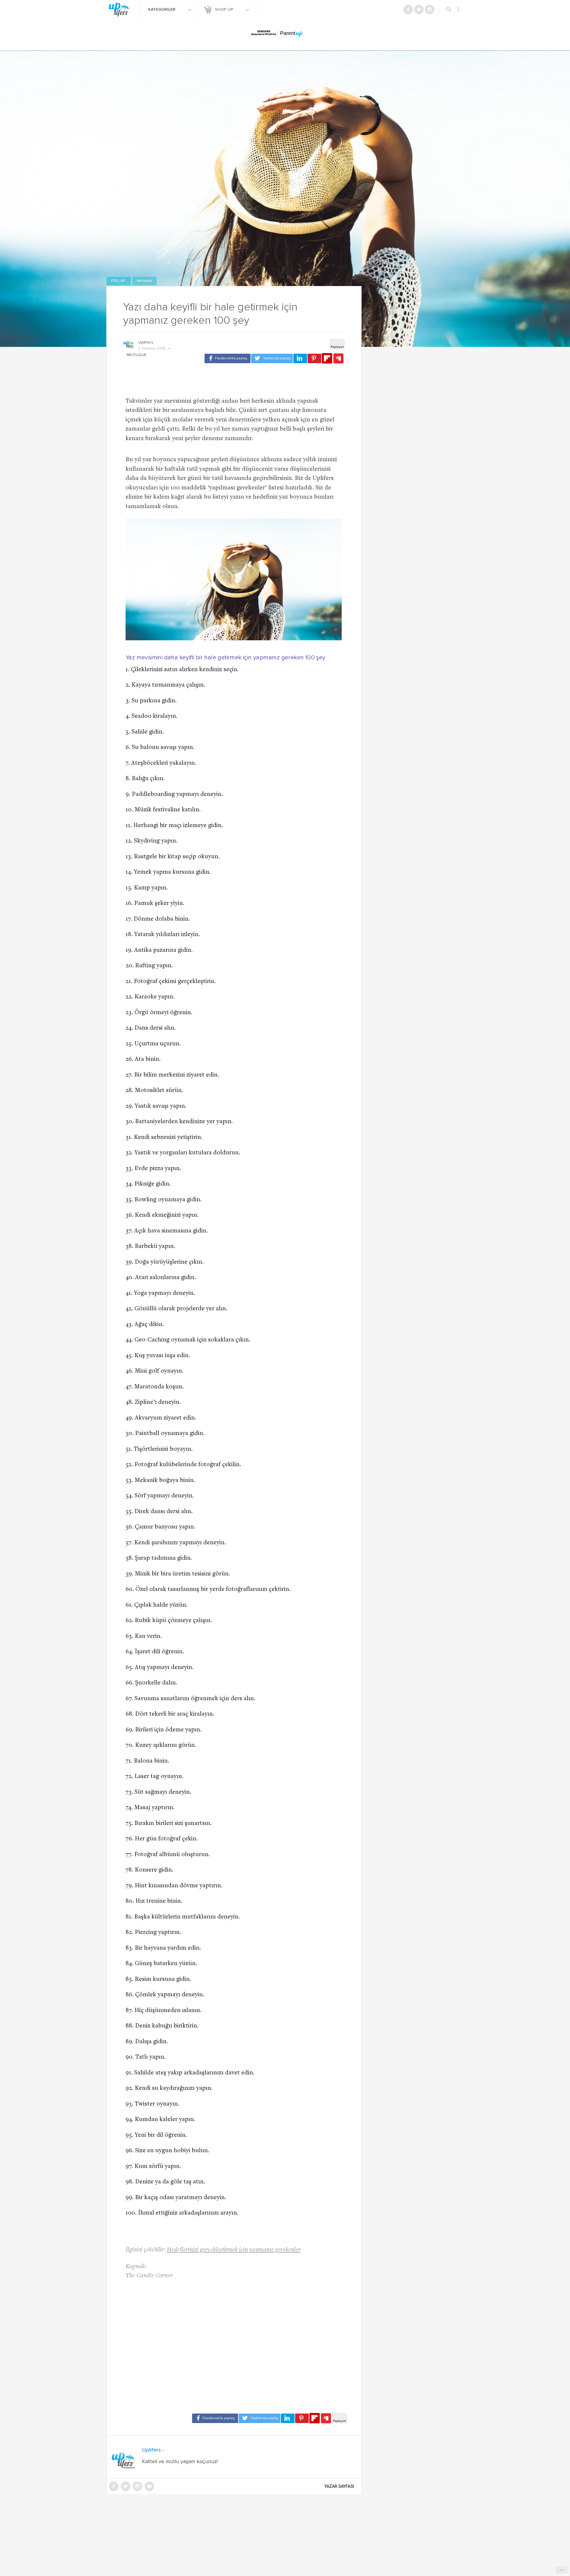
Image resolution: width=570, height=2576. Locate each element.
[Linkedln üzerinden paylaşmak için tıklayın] (300, 358)
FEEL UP (119, 281)
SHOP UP (225, 10)
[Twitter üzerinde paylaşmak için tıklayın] (272, 358)
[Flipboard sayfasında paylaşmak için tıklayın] (327, 358)
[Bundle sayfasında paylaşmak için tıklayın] (338, 359)
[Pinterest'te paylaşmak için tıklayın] (314, 358)
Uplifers (146, 342)
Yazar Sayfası (339, 2486)
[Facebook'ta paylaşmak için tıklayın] (228, 358)
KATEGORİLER (162, 10)
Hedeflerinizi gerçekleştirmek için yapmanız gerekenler (234, 2250)
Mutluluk (144, 281)
